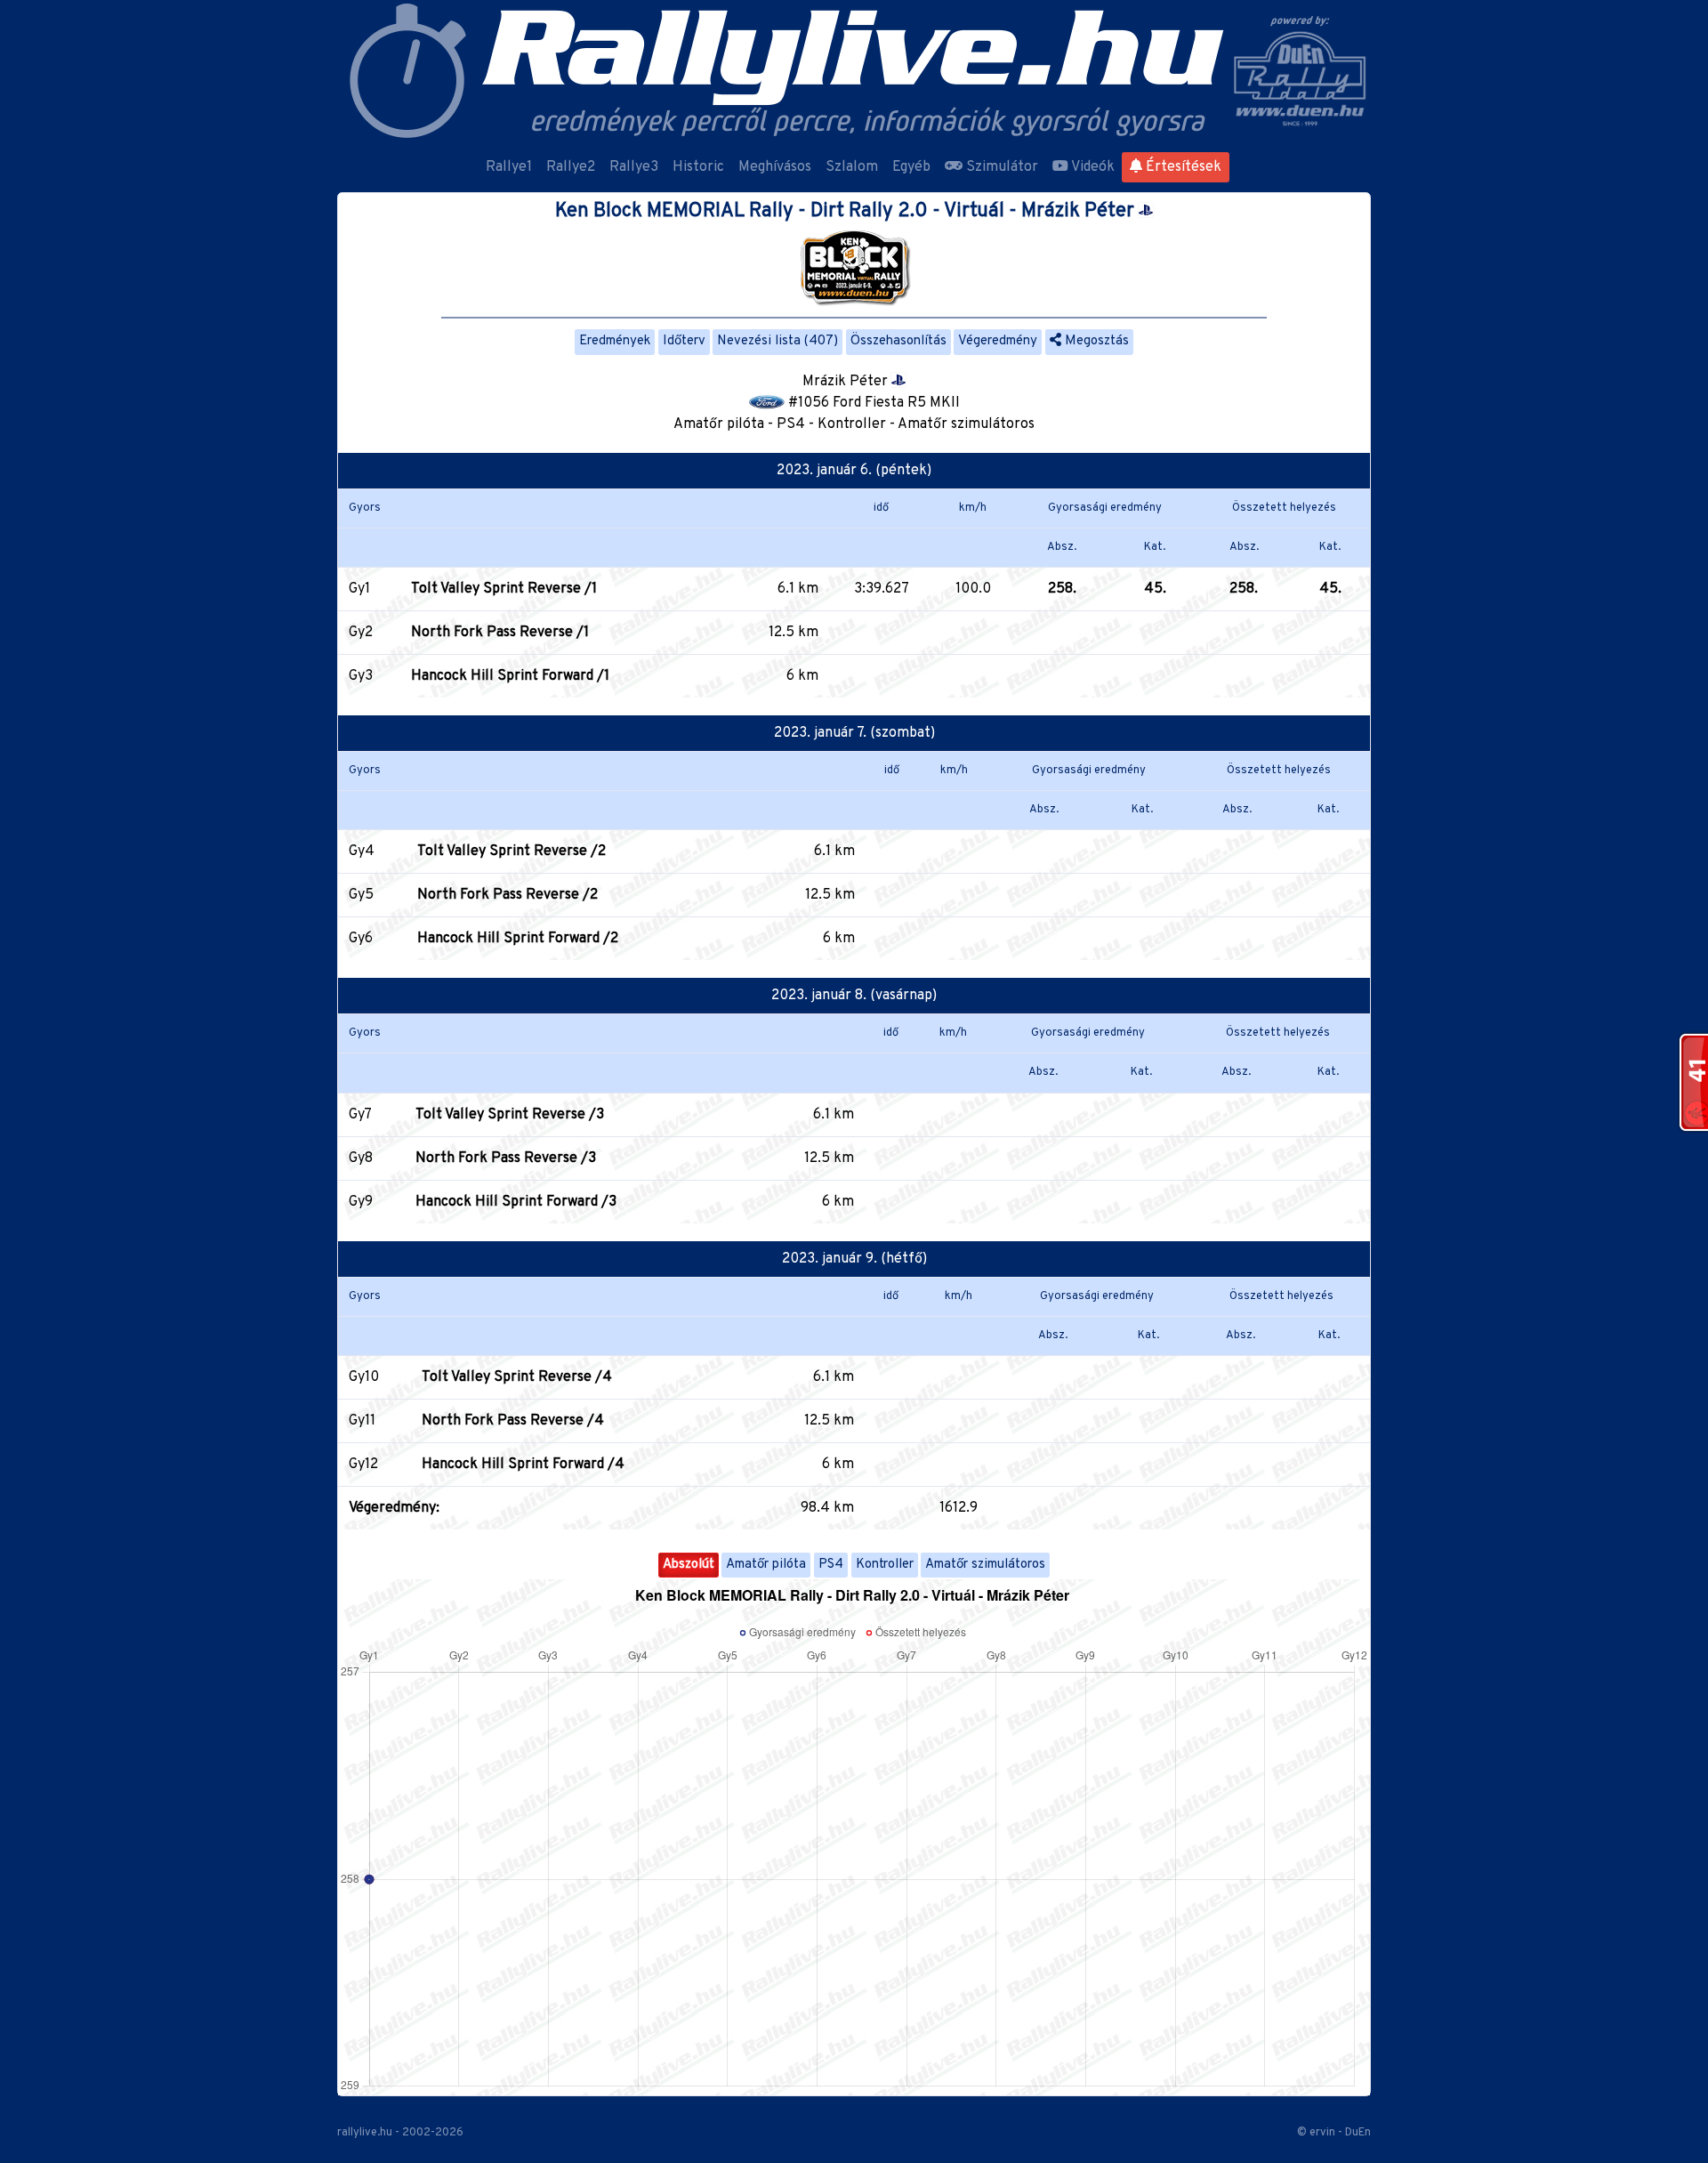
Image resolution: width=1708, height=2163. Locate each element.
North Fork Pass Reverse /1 (500, 633)
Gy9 (361, 1202)
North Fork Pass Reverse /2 (508, 895)
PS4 (831, 1565)
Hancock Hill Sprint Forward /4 (523, 1465)
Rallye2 (571, 167)
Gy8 (361, 1158)
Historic (698, 167)
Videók (1092, 167)
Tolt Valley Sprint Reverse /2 (512, 851)
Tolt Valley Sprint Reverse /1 (504, 589)
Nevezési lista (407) (777, 341)
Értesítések (1182, 167)
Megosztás (1095, 341)
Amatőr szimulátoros (985, 1565)
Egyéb (911, 167)
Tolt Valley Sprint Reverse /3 (510, 1115)
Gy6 (361, 939)
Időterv (684, 341)
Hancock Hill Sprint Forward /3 (516, 1202)
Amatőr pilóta (766, 1565)
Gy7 (360, 1115)
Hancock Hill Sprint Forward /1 (510, 676)
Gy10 (364, 1377)
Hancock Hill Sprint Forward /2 (518, 939)
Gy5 (361, 895)
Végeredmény (998, 341)
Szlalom (852, 167)
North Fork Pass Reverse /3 (506, 1158)
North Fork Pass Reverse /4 (513, 1421)
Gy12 (363, 1465)
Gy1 (359, 589)
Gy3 (361, 676)
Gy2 (361, 633)
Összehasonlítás (898, 341)
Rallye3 (634, 167)
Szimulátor (1000, 167)
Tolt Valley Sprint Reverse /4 (517, 1377)
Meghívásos (775, 167)
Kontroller (885, 1565)
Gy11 (362, 1421)
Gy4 (362, 851)
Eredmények (615, 341)
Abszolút (689, 1565)
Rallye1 (509, 167)
